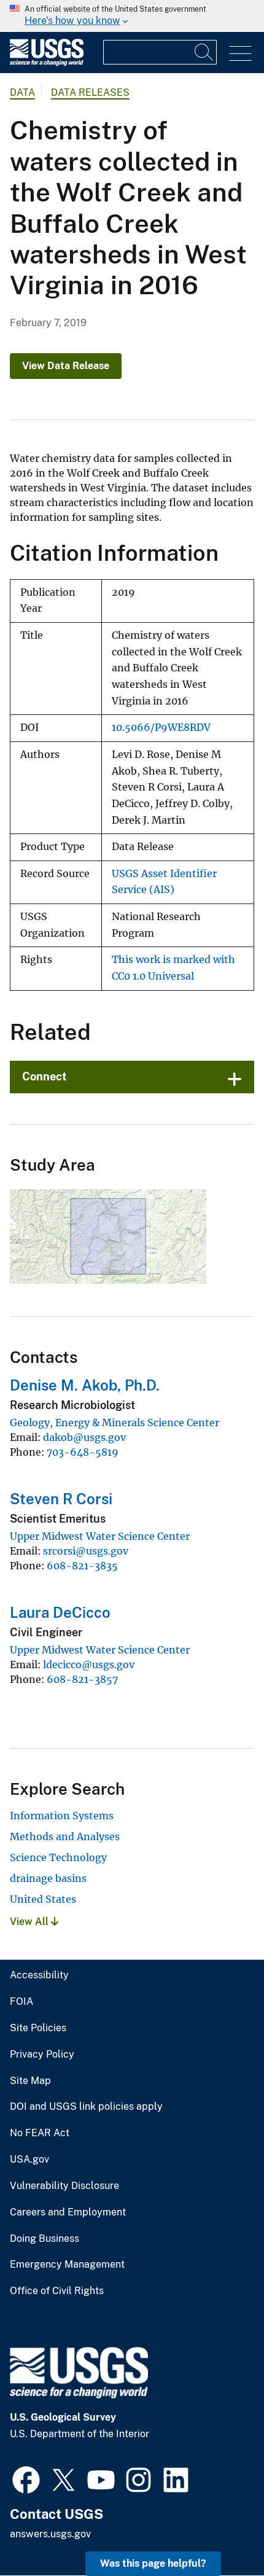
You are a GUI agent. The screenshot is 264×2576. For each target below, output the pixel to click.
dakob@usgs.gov (84, 1437)
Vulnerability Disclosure (64, 2186)
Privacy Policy (42, 2055)
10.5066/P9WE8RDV (161, 728)
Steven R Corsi (61, 1499)
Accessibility (39, 1975)
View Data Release (66, 366)
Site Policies (38, 2028)
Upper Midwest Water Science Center (100, 1536)
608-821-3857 (82, 1679)
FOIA (21, 2002)
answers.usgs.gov (50, 2534)
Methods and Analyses (65, 1836)
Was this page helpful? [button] (153, 2563)
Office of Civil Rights (57, 2291)
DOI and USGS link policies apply (86, 2107)
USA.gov (29, 2160)
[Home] (47, 63)
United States (43, 1899)
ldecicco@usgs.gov (89, 1665)
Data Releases (90, 92)
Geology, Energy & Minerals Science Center (115, 1423)
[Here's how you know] (132, 16)
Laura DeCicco (60, 1612)
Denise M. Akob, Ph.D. (85, 1385)
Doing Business (45, 2239)
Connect (45, 1076)
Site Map (30, 2081)
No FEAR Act (40, 2133)
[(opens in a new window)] (26, 2478)
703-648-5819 (83, 1452)
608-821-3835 (82, 1566)
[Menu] (240, 54)
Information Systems (62, 1816)
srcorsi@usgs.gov (86, 1551)
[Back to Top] (219, 2531)
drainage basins (48, 1878)
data (22, 92)
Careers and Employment (68, 2212)
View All (30, 1922)
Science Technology (58, 1857)
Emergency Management (67, 2265)
